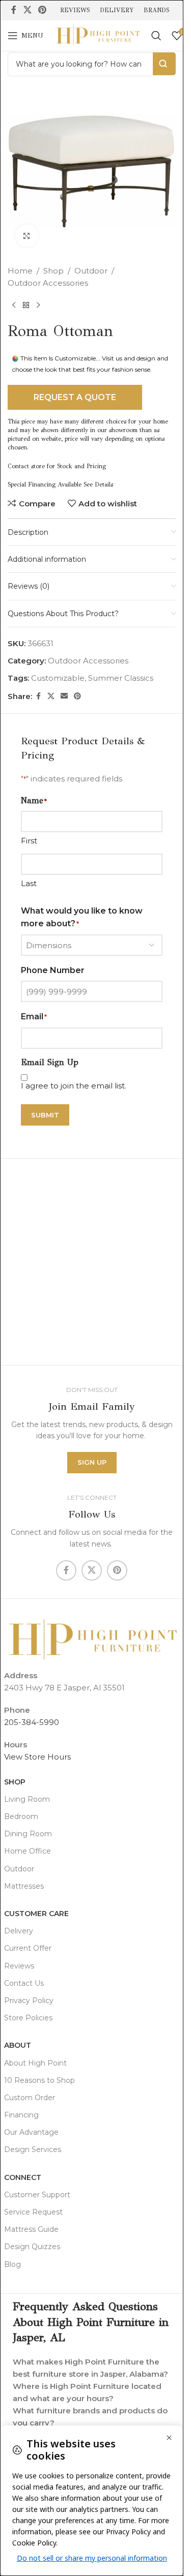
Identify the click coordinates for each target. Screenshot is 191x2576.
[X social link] (27, 10)
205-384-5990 (32, 1722)
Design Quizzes (32, 2247)
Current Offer (28, 1948)
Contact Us (24, 1983)
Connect (23, 2177)
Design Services (33, 2149)
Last (29, 883)
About (18, 2045)
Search (164, 64)
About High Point (35, 2063)
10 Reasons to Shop (39, 2080)
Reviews (19, 1966)
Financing (21, 2115)
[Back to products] (26, 306)
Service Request (33, 2212)
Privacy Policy (29, 2001)
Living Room (27, 1799)
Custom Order (30, 2098)
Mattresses (24, 1886)
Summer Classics (121, 678)
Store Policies (28, 2018)
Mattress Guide (31, 2229)
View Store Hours (37, 1757)
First (29, 841)
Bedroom (21, 1816)
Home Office (28, 1851)
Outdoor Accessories (48, 283)
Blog (12, 2264)
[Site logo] (97, 35)
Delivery (19, 1931)
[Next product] (38, 306)
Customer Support (37, 2195)
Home (20, 271)
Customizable (58, 678)
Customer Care (36, 1914)
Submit (45, 1115)
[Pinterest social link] (42, 10)
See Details (98, 484)
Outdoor (91, 271)
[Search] (156, 36)
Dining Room (28, 1834)
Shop (53, 271)
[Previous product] (14, 306)
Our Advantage (31, 2132)
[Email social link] (64, 696)
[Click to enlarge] (27, 236)
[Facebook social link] (14, 10)
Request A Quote (75, 397)
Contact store (26, 466)
